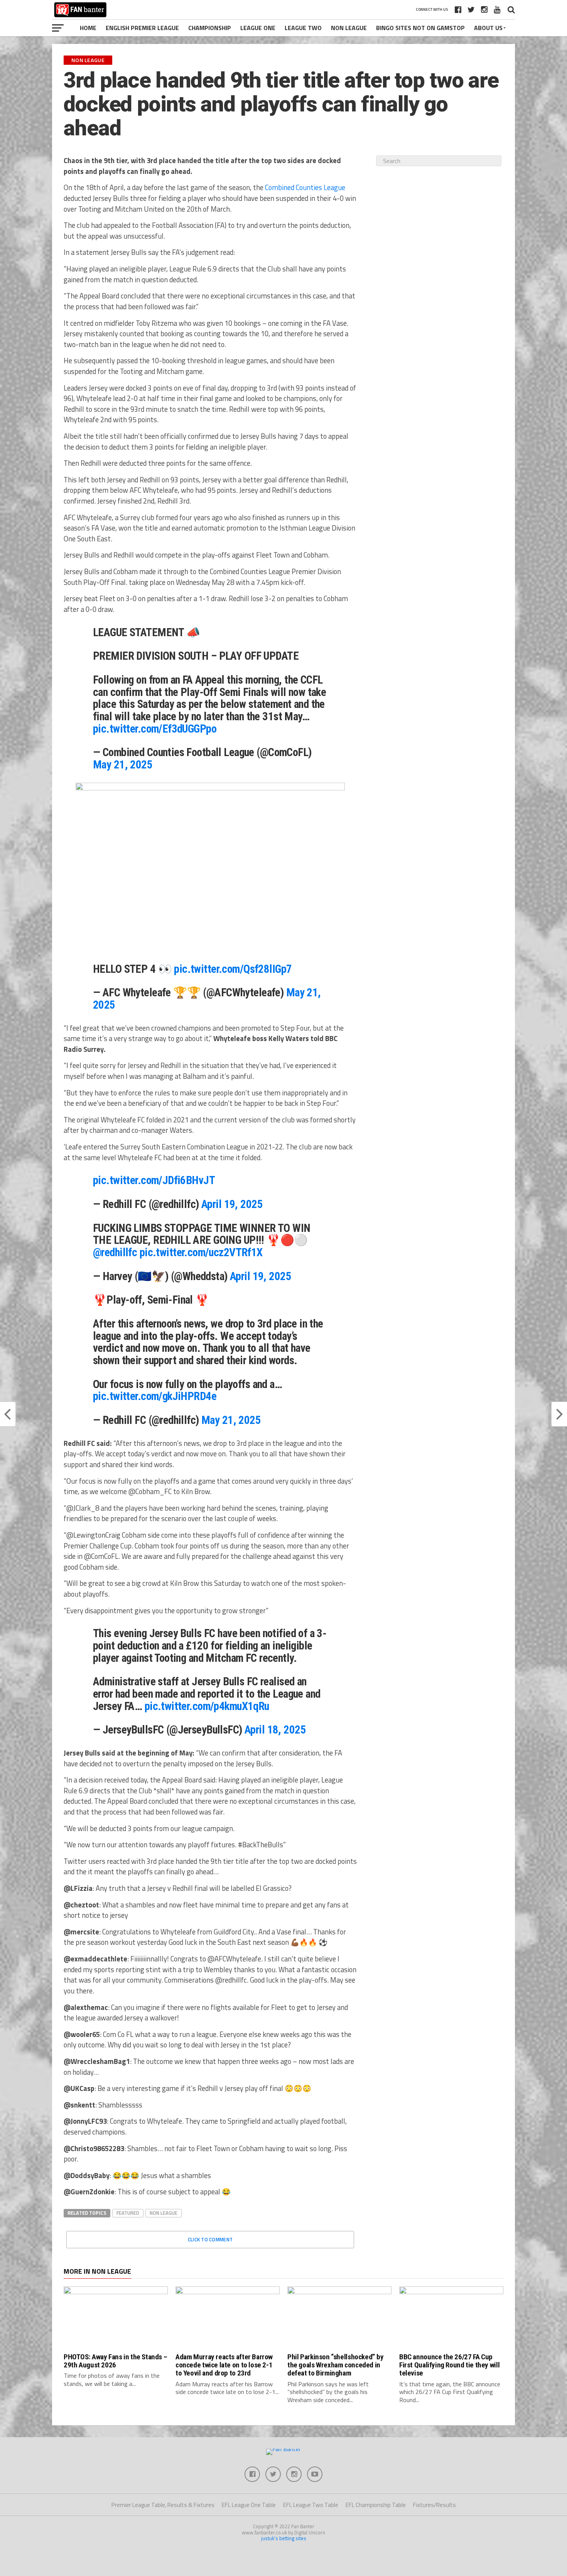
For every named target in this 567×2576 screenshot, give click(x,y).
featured (128, 2213)
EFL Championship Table (376, 2505)
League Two (303, 28)
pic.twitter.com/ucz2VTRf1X (201, 1252)
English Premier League (142, 28)
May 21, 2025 (123, 765)
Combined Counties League (305, 187)
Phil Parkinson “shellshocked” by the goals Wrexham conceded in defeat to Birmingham (336, 2365)
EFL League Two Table (311, 2505)
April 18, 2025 (275, 1730)
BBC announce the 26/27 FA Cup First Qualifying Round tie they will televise (449, 2365)
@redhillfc (115, 1252)
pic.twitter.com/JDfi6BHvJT (154, 1180)
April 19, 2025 (232, 1204)
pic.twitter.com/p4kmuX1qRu (207, 1706)
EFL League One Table (249, 2505)
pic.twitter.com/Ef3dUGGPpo (155, 729)
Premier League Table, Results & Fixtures (163, 2505)
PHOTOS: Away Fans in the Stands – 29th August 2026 (115, 2361)
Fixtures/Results (435, 2505)
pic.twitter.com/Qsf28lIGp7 (233, 969)
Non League (349, 28)
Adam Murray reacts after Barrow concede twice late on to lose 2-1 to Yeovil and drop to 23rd (224, 2365)
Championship (210, 28)
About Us (488, 28)
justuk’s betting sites (284, 2538)
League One (258, 28)
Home (88, 28)
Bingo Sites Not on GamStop (420, 28)
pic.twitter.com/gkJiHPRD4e (155, 1396)
